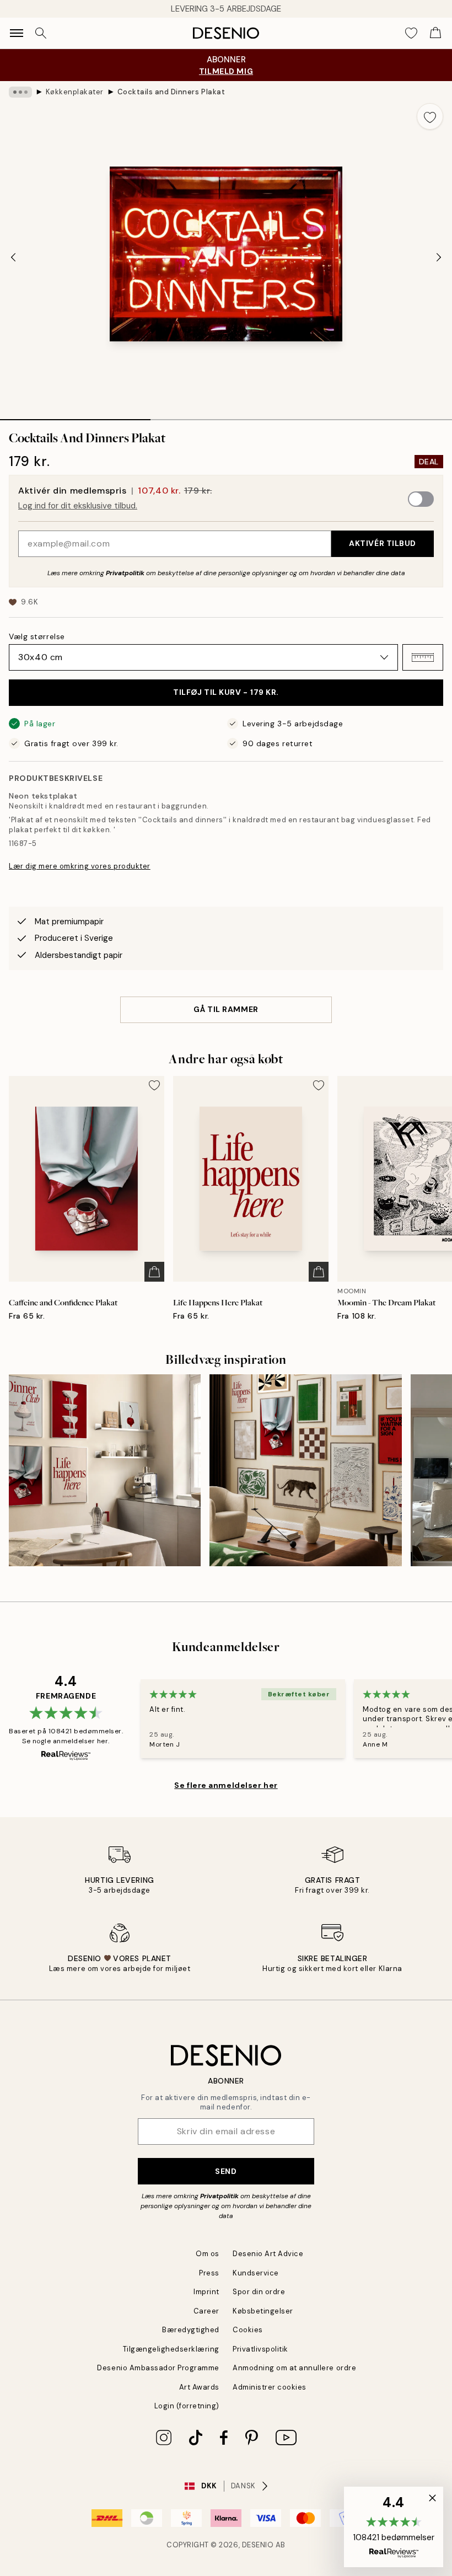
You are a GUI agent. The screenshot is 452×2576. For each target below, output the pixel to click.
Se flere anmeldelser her (226, 1785)
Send (226, 2171)
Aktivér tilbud (383, 543)
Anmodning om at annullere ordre (294, 2368)
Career (206, 2311)
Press (209, 2273)
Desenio (258, 2545)
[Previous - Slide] (13, 258)
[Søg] (41, 33)
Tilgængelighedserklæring (171, 2349)
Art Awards (199, 2387)
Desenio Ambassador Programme (158, 2368)
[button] (423, 657)
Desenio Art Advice (268, 2254)
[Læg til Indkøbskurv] (154, 1272)
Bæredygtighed (191, 2330)
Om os (208, 2254)
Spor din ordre (259, 2292)
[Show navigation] (17, 33)
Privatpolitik (125, 573)
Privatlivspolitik (260, 2349)
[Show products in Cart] (435, 33)
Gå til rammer (226, 1009)
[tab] (75, 416)
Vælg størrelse (37, 636)
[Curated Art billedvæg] (305, 1470)
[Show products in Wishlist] (411, 33)
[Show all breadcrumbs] (20, 92)
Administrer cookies (270, 2387)
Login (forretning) (187, 2406)
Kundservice (256, 2273)
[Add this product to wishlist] (430, 116)
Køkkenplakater (75, 92)
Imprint (206, 2292)
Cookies (248, 2330)
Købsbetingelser (263, 2311)
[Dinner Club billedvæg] (105, 1470)
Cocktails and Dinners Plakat (171, 92)
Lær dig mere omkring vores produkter (80, 866)
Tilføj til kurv (226, 692)
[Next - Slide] (439, 258)
